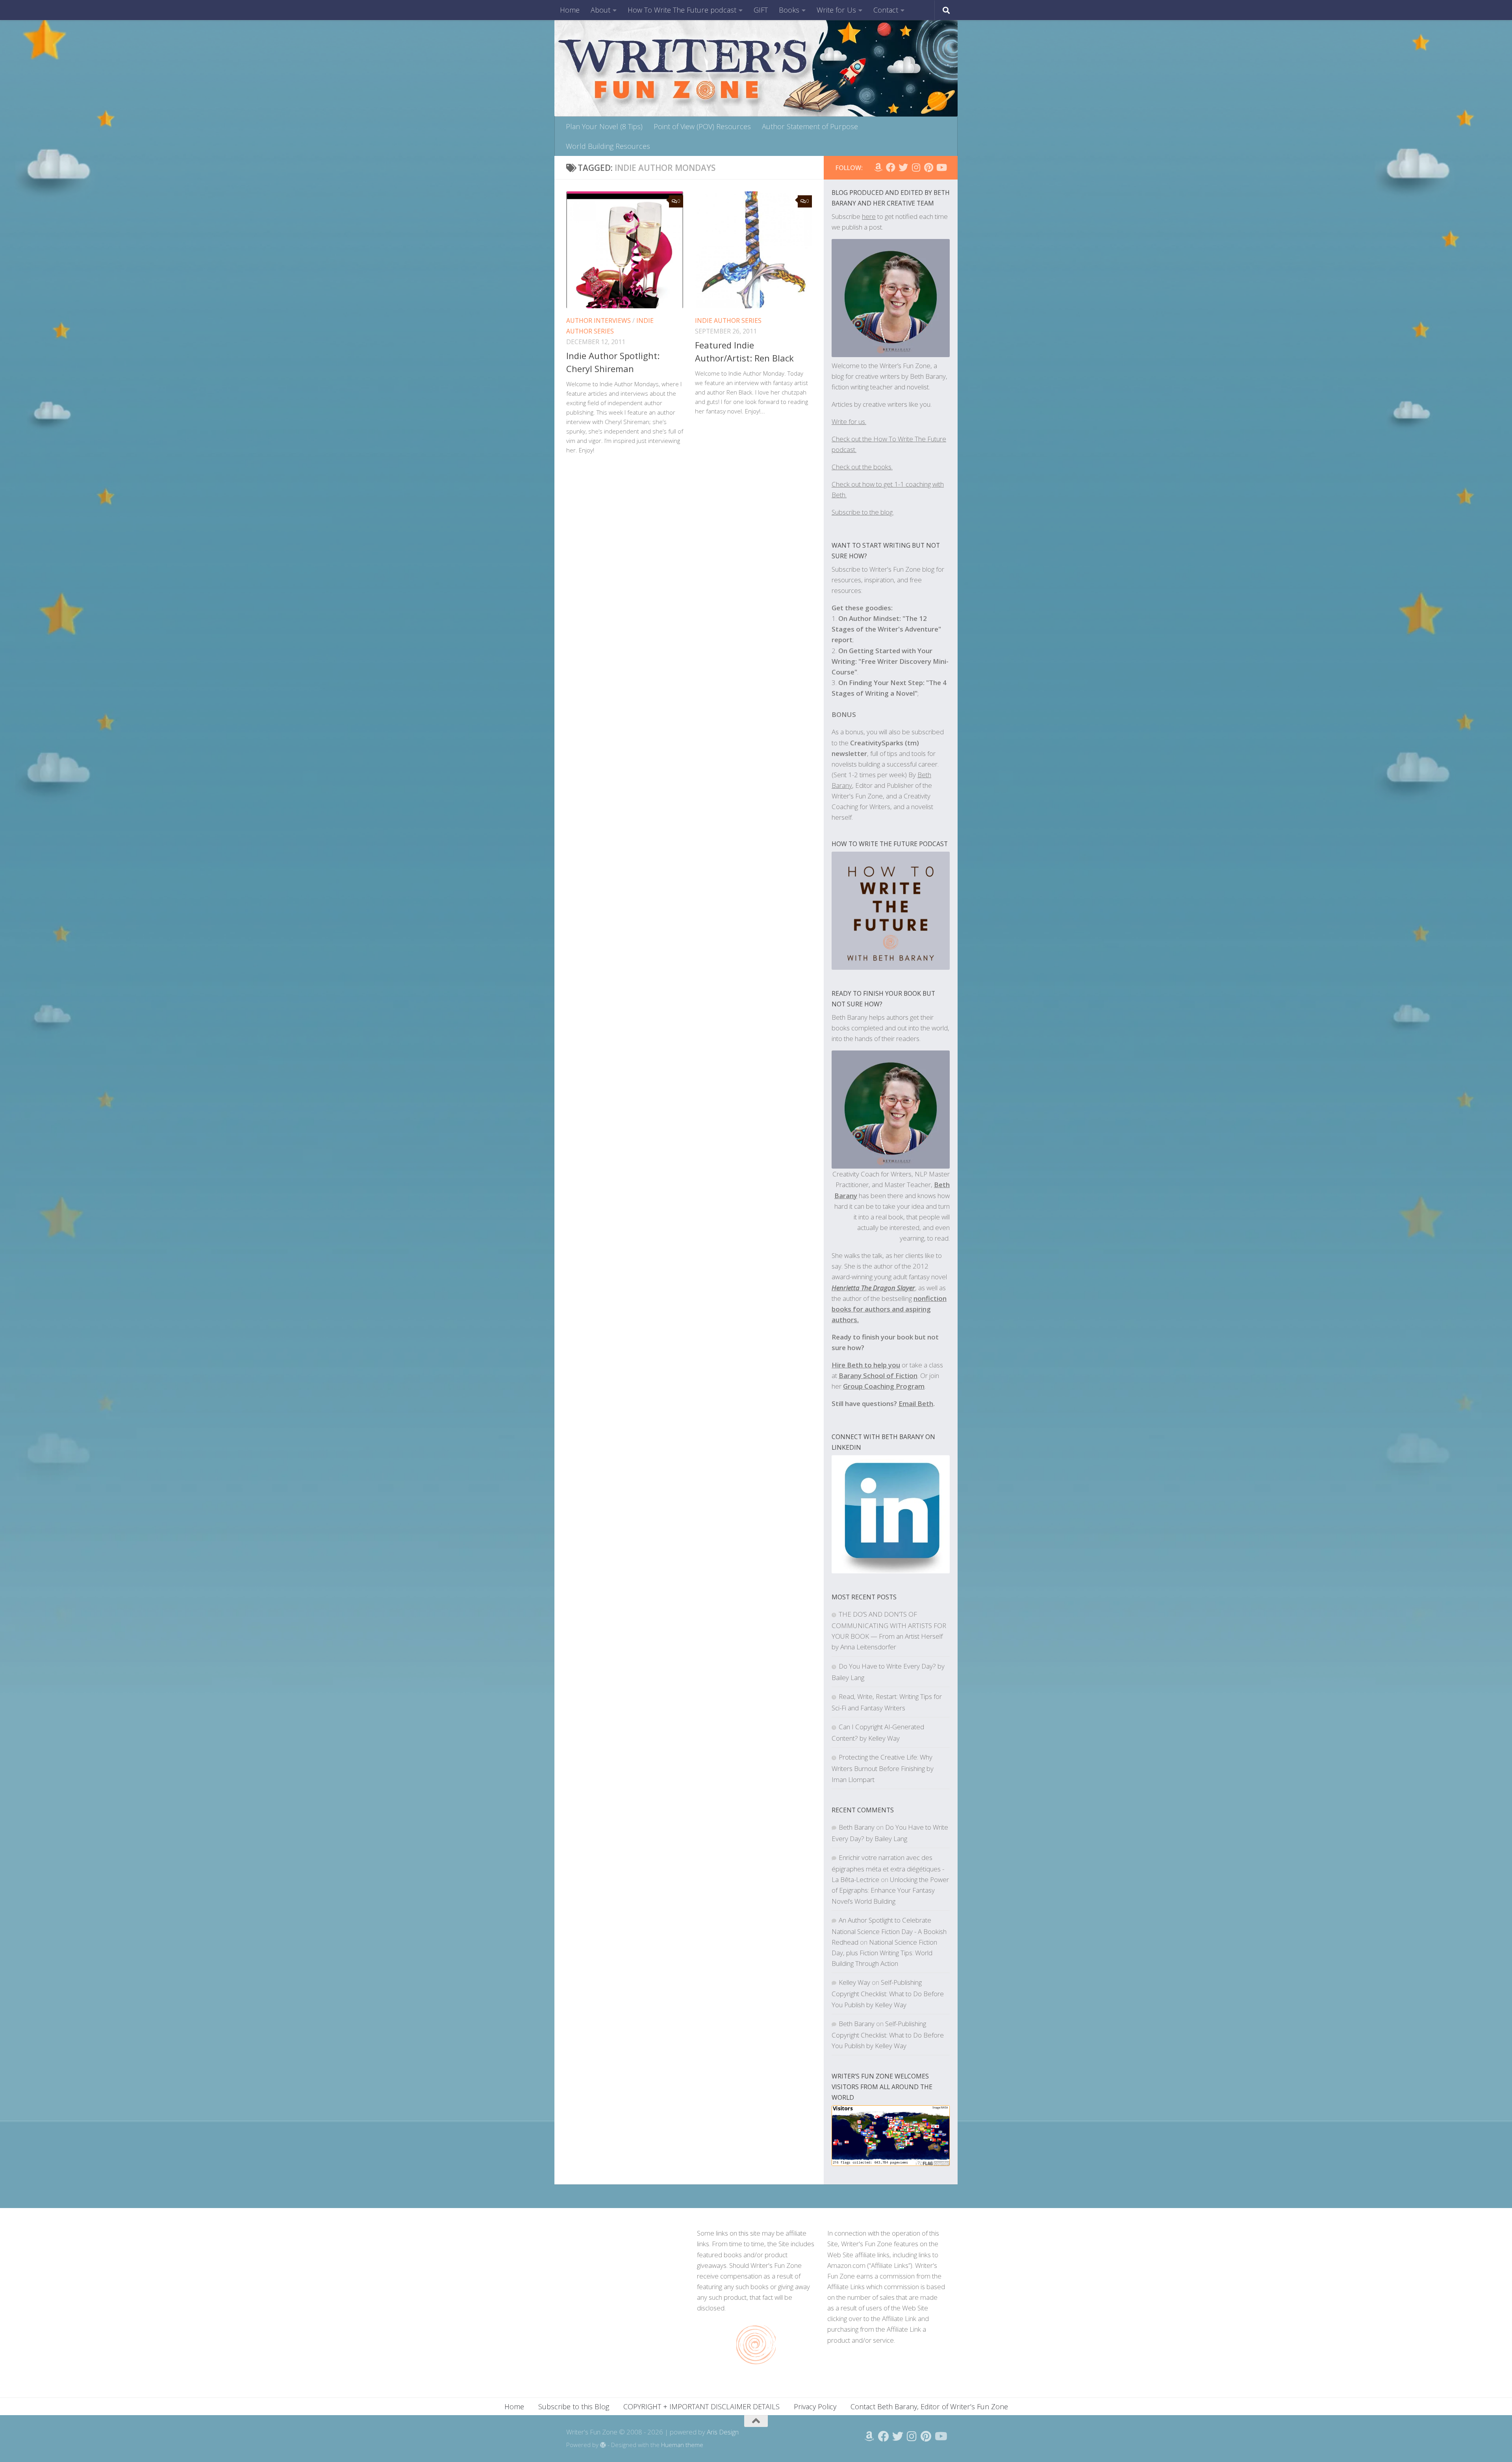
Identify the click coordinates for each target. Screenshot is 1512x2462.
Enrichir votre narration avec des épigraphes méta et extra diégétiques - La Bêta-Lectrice (888, 1868)
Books (789, 10)
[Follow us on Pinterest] (928, 167)
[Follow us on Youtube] (941, 167)
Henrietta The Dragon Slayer (873, 1288)
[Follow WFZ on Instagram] (916, 167)
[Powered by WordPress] (603, 2445)
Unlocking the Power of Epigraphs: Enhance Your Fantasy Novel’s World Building (890, 1890)
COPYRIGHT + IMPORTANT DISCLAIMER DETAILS (701, 2406)
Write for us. (849, 421)
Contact (886, 10)
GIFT (761, 10)
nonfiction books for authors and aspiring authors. (889, 1309)
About (600, 10)
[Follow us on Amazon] (878, 167)
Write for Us (836, 10)
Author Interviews (598, 320)
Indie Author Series (728, 320)
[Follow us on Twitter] (903, 167)
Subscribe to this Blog (574, 2406)
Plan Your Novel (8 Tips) (604, 126)
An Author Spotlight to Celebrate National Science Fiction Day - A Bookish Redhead (889, 1931)
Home (570, 10)
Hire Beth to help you (866, 1365)
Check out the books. (862, 467)
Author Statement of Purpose (810, 126)
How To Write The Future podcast (682, 10)
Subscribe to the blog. (863, 512)
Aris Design (723, 2432)
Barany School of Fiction (878, 1375)
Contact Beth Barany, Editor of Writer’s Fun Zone (929, 2406)
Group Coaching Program (884, 1386)
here (869, 216)
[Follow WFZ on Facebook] (891, 167)
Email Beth (916, 1403)
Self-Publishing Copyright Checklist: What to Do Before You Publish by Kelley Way (888, 1993)
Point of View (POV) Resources (702, 126)
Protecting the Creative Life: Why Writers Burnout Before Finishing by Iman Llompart (883, 1768)
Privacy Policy (815, 2406)
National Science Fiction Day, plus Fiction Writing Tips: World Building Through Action (884, 1953)
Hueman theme (682, 2445)
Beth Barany (857, 1827)
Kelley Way (854, 1982)
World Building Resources (608, 146)
